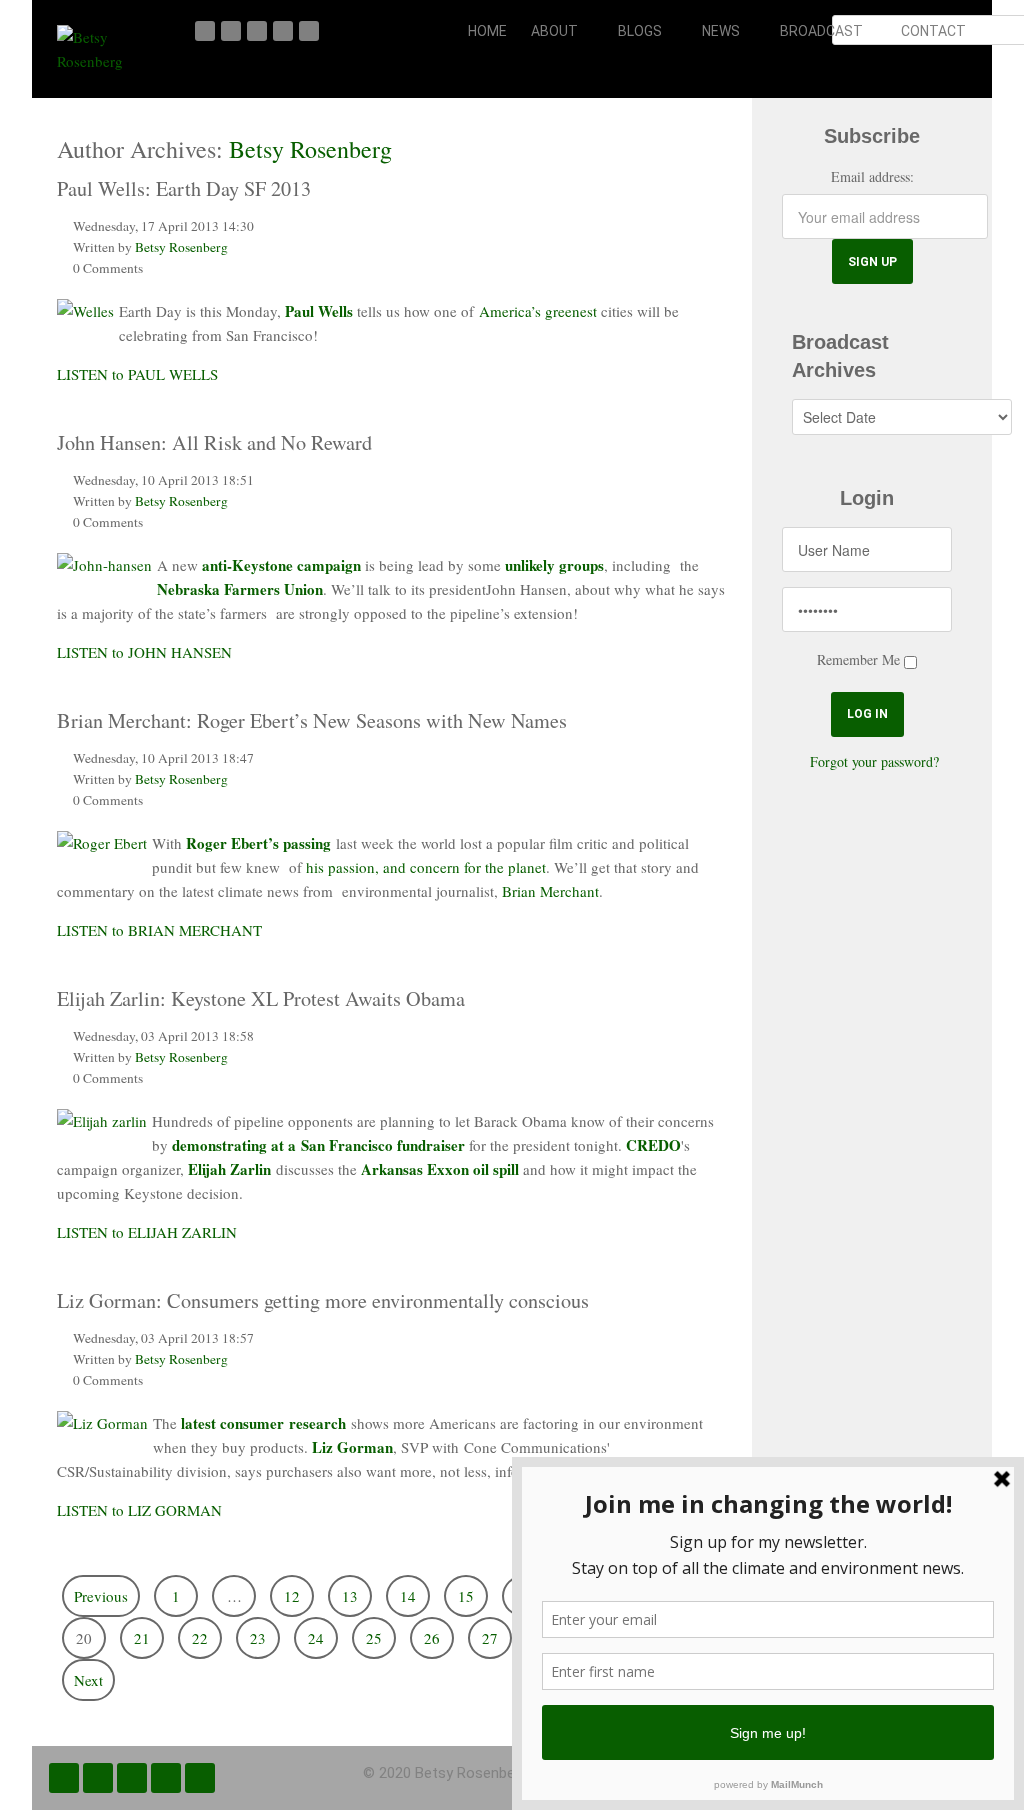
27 (490, 1638)
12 (292, 1596)
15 (466, 1596)
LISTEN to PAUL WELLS (137, 374)
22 (200, 1638)
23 (258, 1638)
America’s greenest (538, 311)
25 (374, 1638)
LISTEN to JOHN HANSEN (144, 652)
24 (316, 1638)
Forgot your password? (874, 761)
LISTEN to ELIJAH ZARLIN (147, 1232)
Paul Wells (319, 311)
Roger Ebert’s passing (258, 843)
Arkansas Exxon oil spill (438, 1169)
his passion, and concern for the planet (426, 867)
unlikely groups (554, 565)
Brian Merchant (548, 891)
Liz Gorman (352, 1447)
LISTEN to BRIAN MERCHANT (159, 930)
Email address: (872, 176)
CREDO (653, 1145)
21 (142, 1638)
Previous (101, 1596)
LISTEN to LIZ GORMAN (139, 1510)
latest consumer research (263, 1423)
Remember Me (858, 659)
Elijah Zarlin (229, 1169)
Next (88, 1680)
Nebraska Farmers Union (240, 589)
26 (432, 1638)
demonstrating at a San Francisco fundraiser (318, 1145)
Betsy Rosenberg (310, 149)
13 (350, 1596)
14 (408, 1596)
